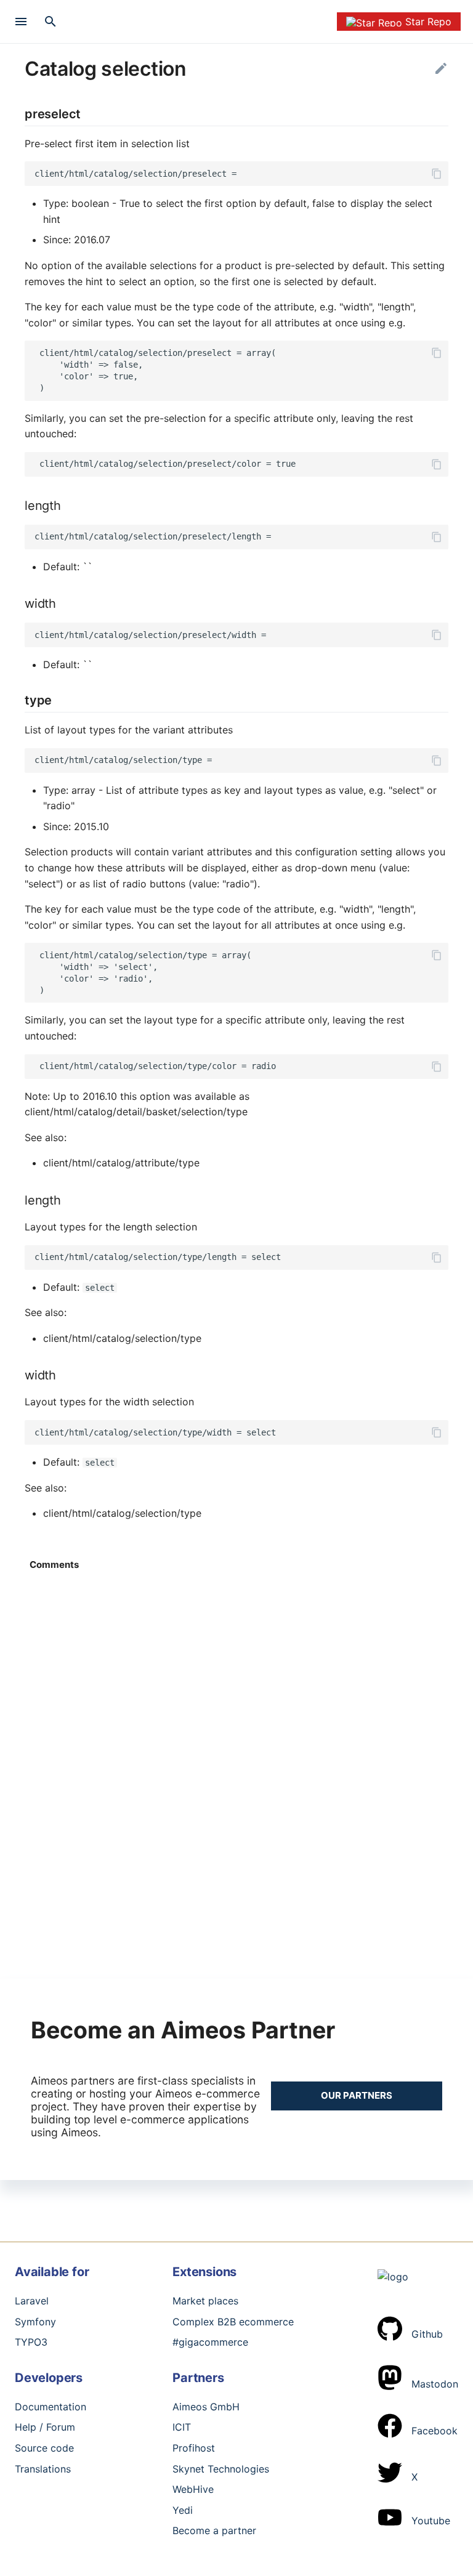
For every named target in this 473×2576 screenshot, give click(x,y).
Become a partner (214, 2530)
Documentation (51, 2407)
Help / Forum (45, 2427)
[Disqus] (236, 1739)
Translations (43, 2469)
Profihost (194, 2448)
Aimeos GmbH (206, 2407)
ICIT (182, 2427)
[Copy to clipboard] (436, 172)
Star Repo (428, 22)
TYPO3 (31, 2342)
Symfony (35, 2322)
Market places (205, 2301)
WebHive (193, 2489)
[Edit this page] (441, 69)
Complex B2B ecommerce (233, 2322)
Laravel (32, 2301)
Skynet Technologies (221, 2469)
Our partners (357, 2095)
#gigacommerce (210, 2342)
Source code (44, 2448)
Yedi (183, 2510)
